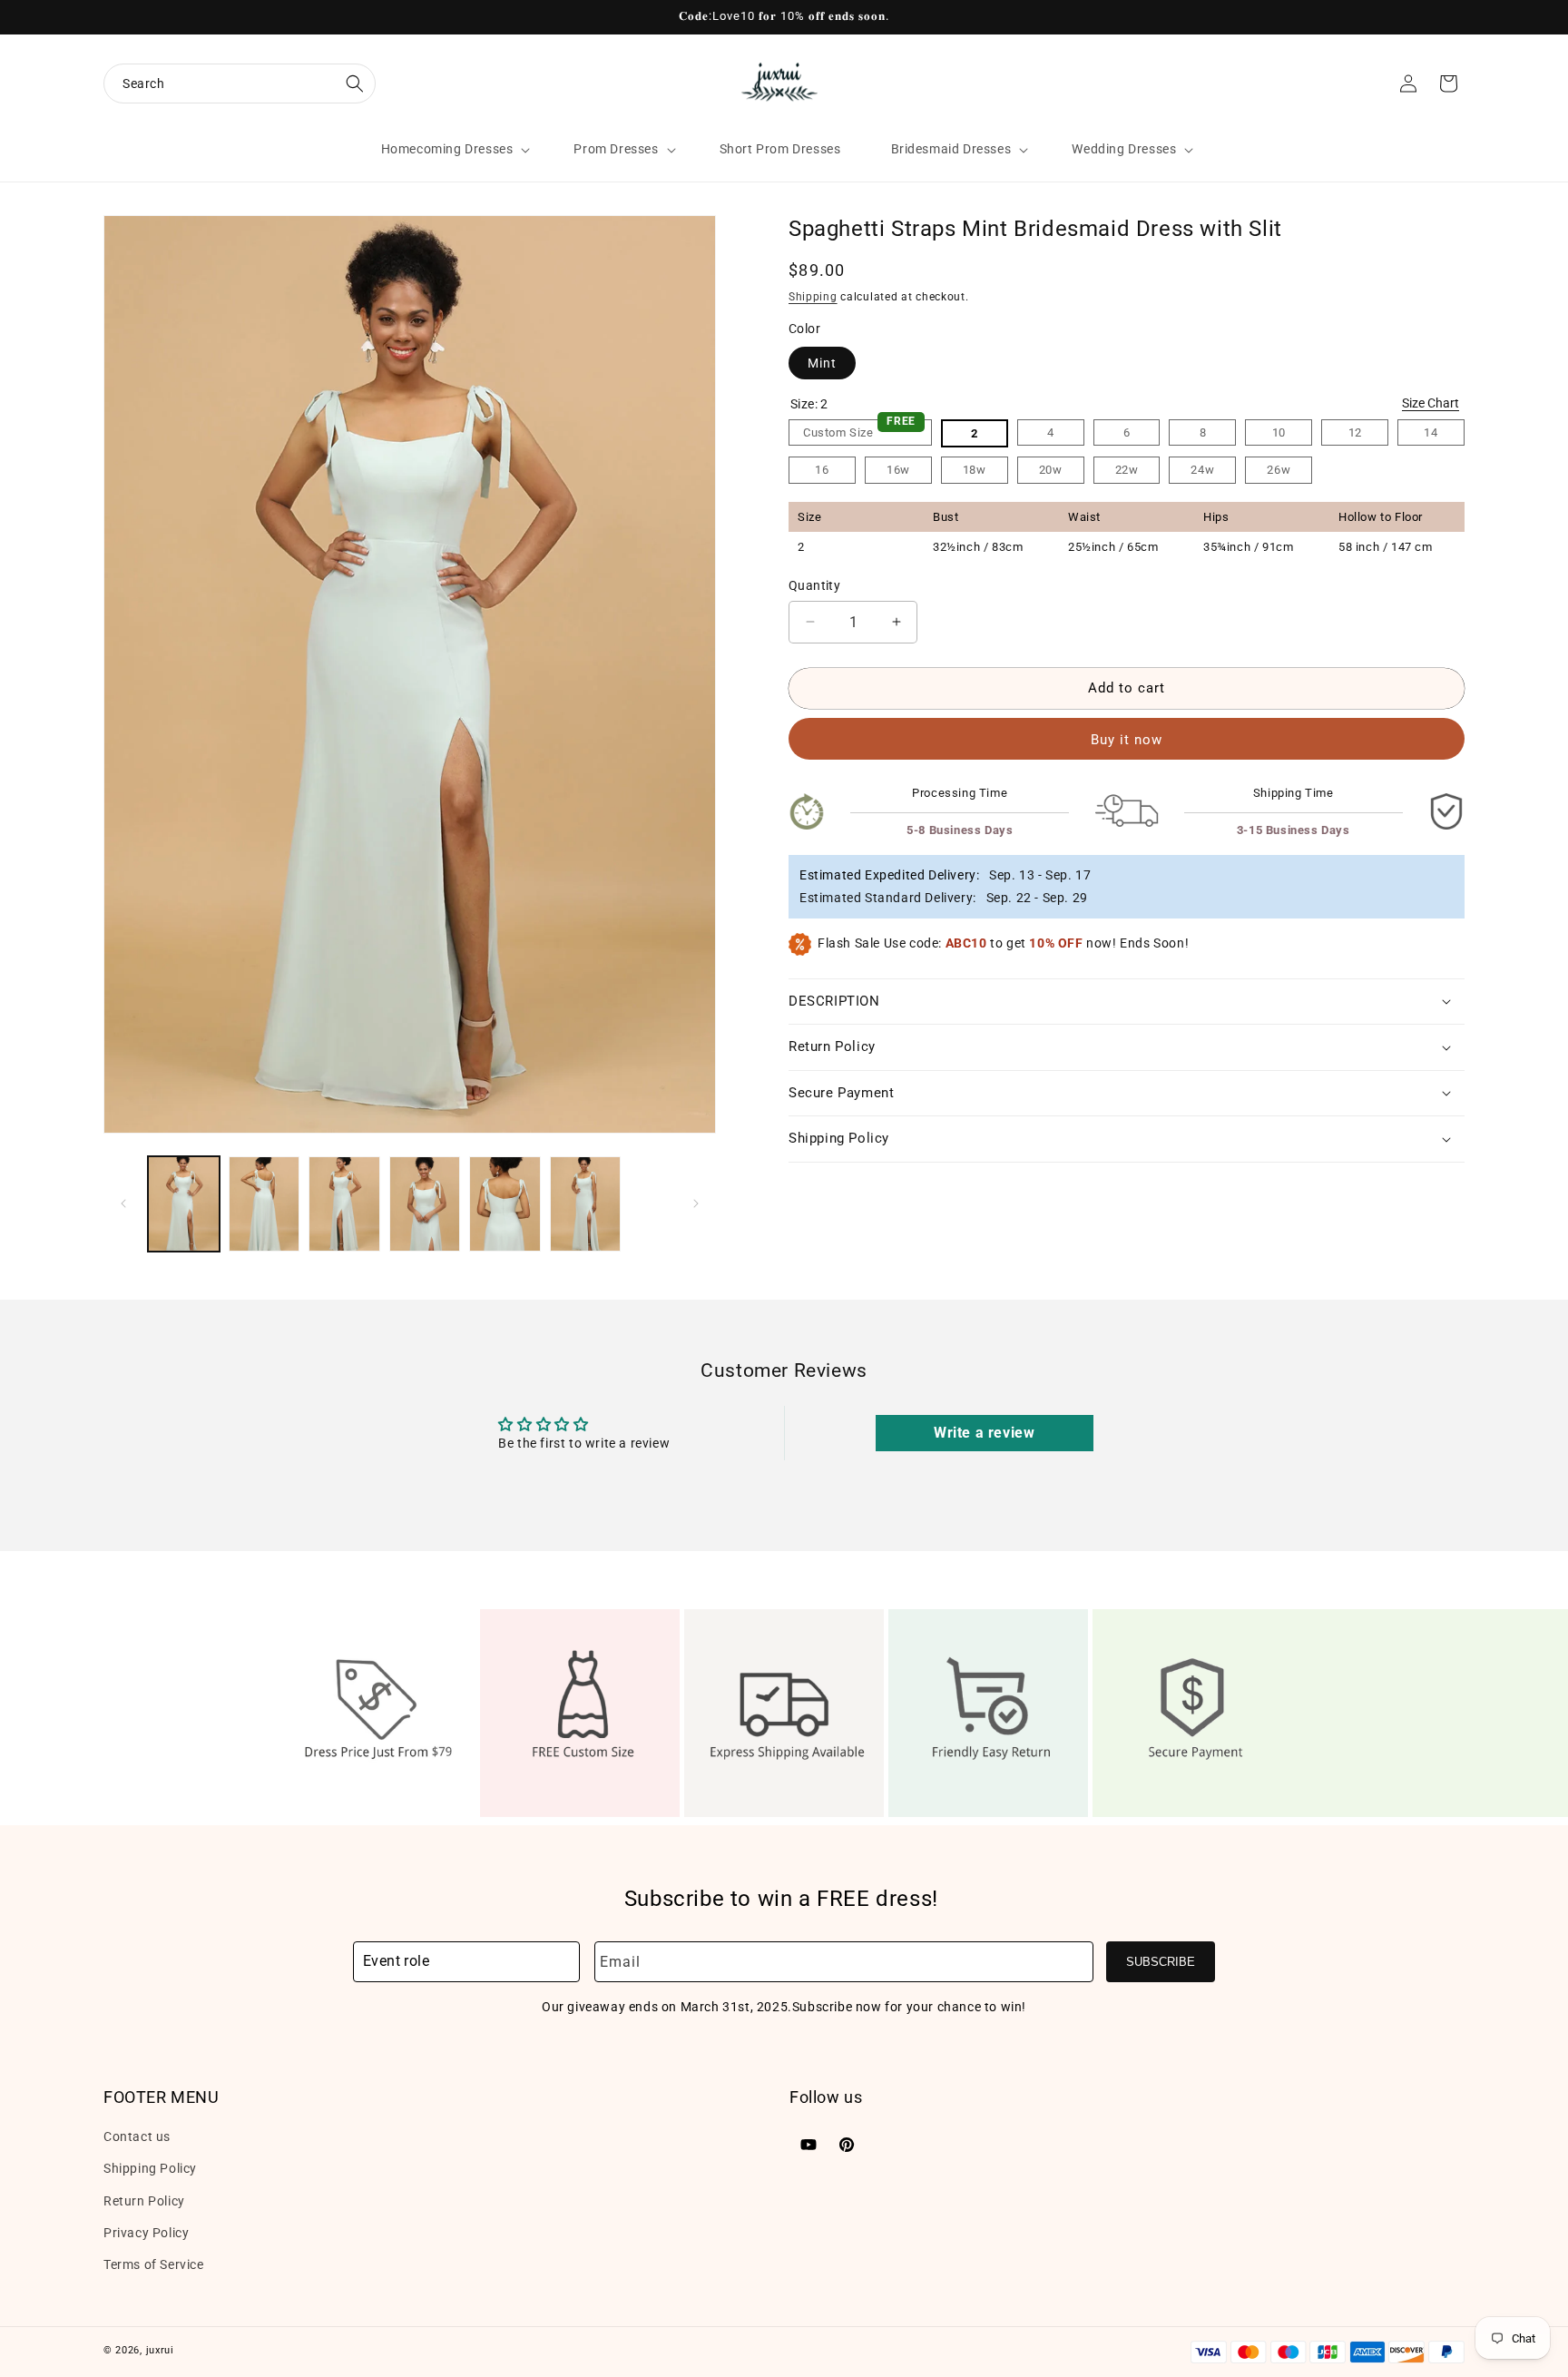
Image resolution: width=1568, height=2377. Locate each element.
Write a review (984, 1433)
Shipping (813, 296)
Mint (822, 363)
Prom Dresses (616, 149)
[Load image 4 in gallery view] (425, 1204)
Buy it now (1127, 739)
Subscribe (1161, 1962)
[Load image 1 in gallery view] (184, 1204)
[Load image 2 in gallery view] (265, 1204)
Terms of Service (154, 2264)
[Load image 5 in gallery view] (505, 1204)
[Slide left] (123, 1203)
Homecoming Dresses (447, 149)
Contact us (137, 2136)
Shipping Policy (150, 2168)
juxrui (160, 2350)
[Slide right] (696, 1203)
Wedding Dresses (1124, 149)
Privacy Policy (146, 2233)
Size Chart (1431, 403)
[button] (240, 83)
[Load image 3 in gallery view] (344, 1204)
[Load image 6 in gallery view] (586, 1204)
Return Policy (144, 2200)
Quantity (814, 584)
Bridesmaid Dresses (951, 149)
